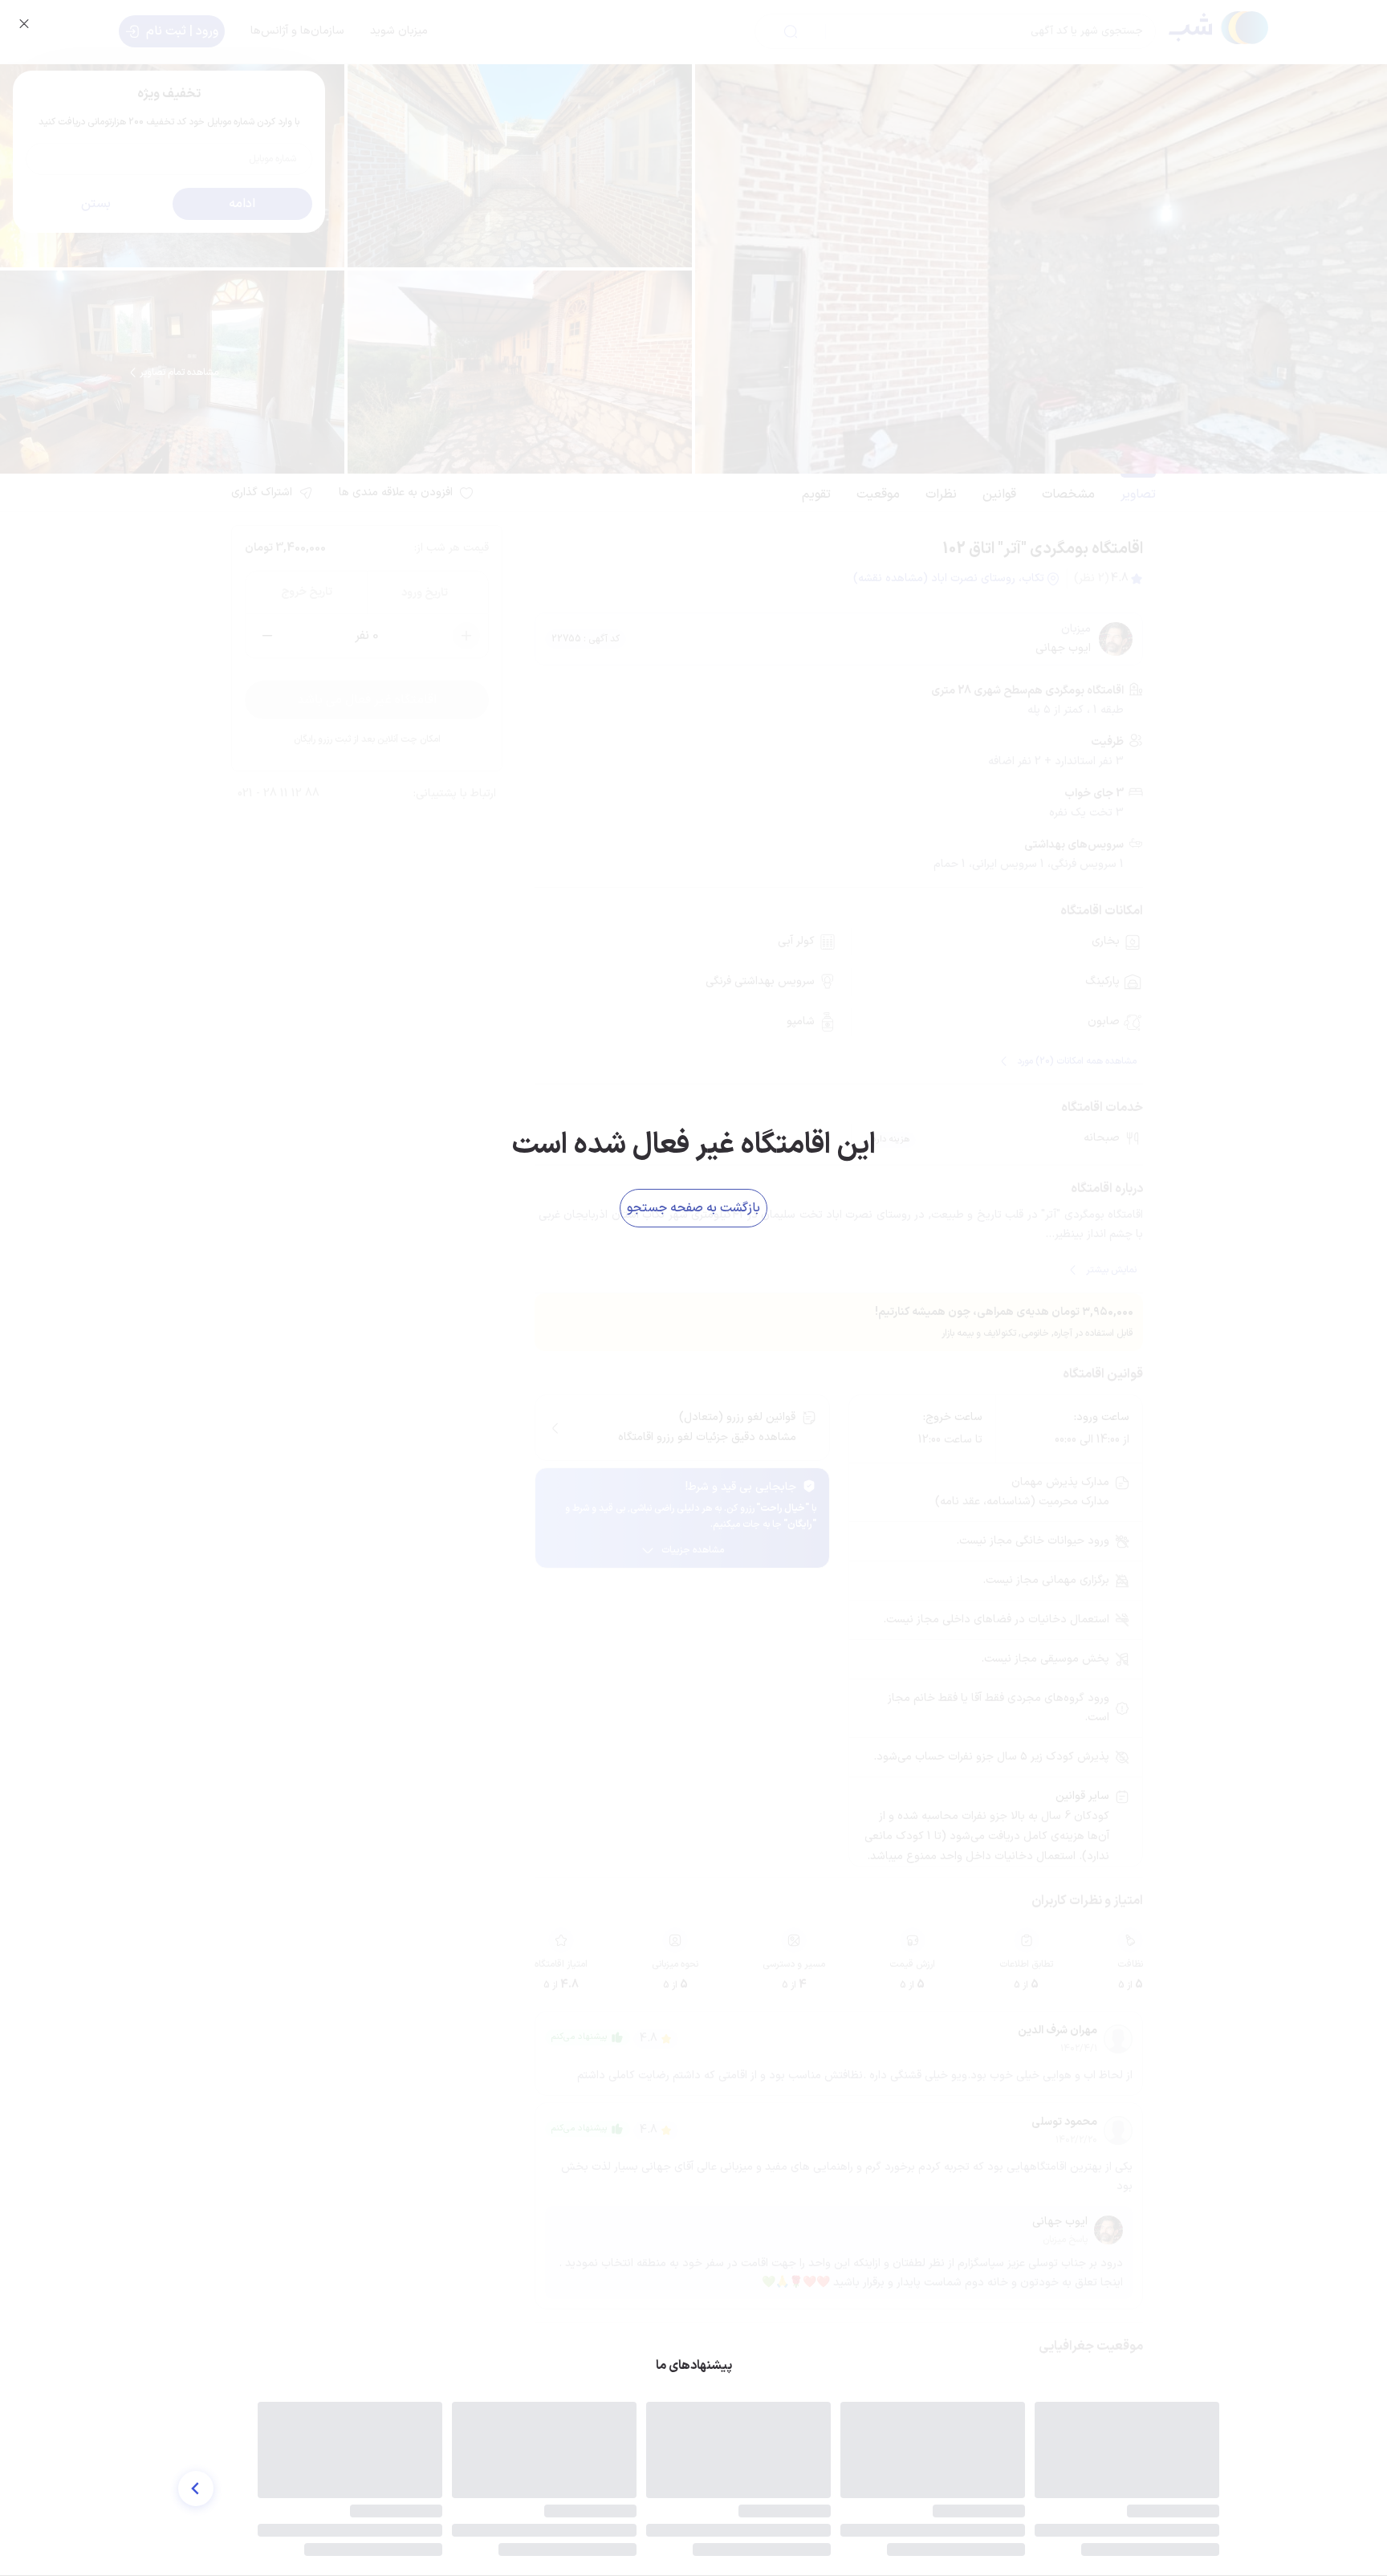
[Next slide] (196, 2489)
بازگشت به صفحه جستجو (693, 1208)
